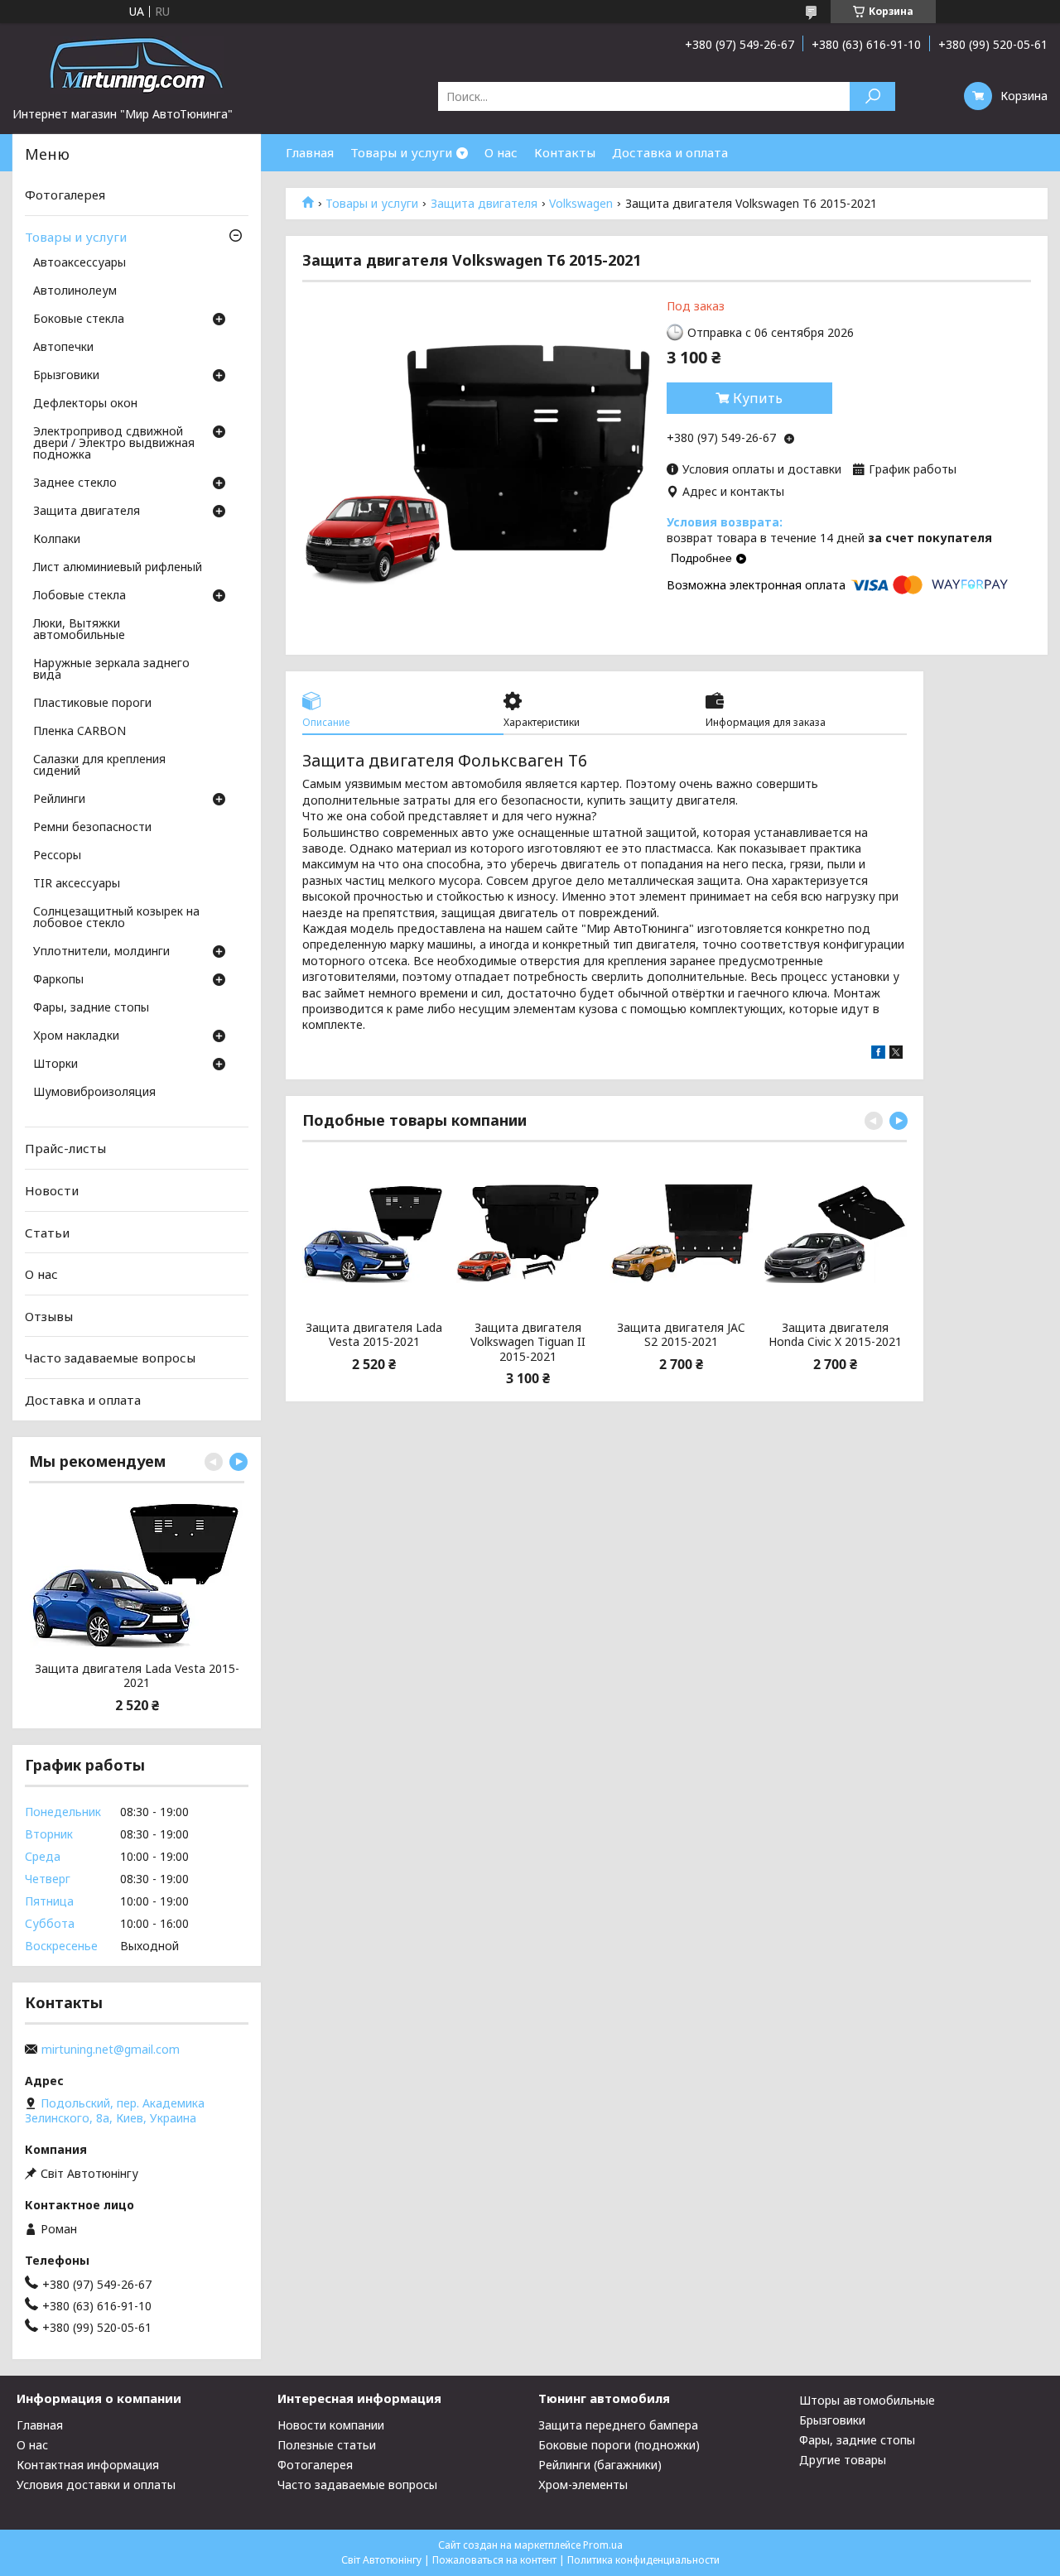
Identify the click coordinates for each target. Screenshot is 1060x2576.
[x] (896, 1054)
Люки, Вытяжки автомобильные (79, 630)
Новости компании (331, 2425)
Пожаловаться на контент (494, 2560)
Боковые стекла (79, 320)
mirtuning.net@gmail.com (111, 2050)
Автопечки (63, 348)
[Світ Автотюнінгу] (137, 65)
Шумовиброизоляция (94, 1093)
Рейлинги (59, 800)
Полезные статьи (327, 2445)
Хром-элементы (583, 2485)
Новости (52, 1190)
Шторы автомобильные (867, 2400)
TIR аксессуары (77, 884)
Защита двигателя (484, 204)
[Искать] (872, 96)
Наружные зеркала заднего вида (111, 670)
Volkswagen (581, 204)
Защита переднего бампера (618, 2425)
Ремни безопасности (92, 828)
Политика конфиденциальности (643, 2560)
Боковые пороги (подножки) (619, 2445)
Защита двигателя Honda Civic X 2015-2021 (835, 1335)
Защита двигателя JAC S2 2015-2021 (681, 1335)
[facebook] (878, 1054)
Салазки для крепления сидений (99, 766)
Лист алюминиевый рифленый (118, 568)
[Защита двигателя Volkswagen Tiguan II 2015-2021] (528, 1233)
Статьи (47, 1232)
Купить (758, 398)
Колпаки (57, 540)
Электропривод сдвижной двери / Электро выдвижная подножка (114, 444)
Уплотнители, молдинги (101, 952)
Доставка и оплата (670, 152)
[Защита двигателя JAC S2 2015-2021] (681, 1233)
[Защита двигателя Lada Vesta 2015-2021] (374, 1233)
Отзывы (49, 1316)
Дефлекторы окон (85, 404)
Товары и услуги (401, 152)
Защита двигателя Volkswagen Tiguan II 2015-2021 (528, 1342)
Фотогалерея (65, 195)
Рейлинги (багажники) (600, 2465)
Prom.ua (603, 2545)
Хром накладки (76, 1036)
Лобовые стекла (79, 596)
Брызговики (66, 376)
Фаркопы (58, 980)
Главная (310, 152)
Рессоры (57, 856)
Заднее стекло (75, 483)
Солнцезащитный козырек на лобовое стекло (116, 918)
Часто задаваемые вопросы (110, 1358)
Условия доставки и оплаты (96, 2485)
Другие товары (843, 2460)
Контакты (565, 152)
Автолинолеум (75, 291)
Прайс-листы (65, 1148)
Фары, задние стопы (91, 1008)
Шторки (55, 1065)
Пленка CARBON (79, 732)
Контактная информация (88, 2465)
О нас (501, 152)
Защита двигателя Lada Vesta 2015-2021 (374, 1335)
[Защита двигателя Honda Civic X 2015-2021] (834, 1233)
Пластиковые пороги (92, 704)
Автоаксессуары (79, 263)
